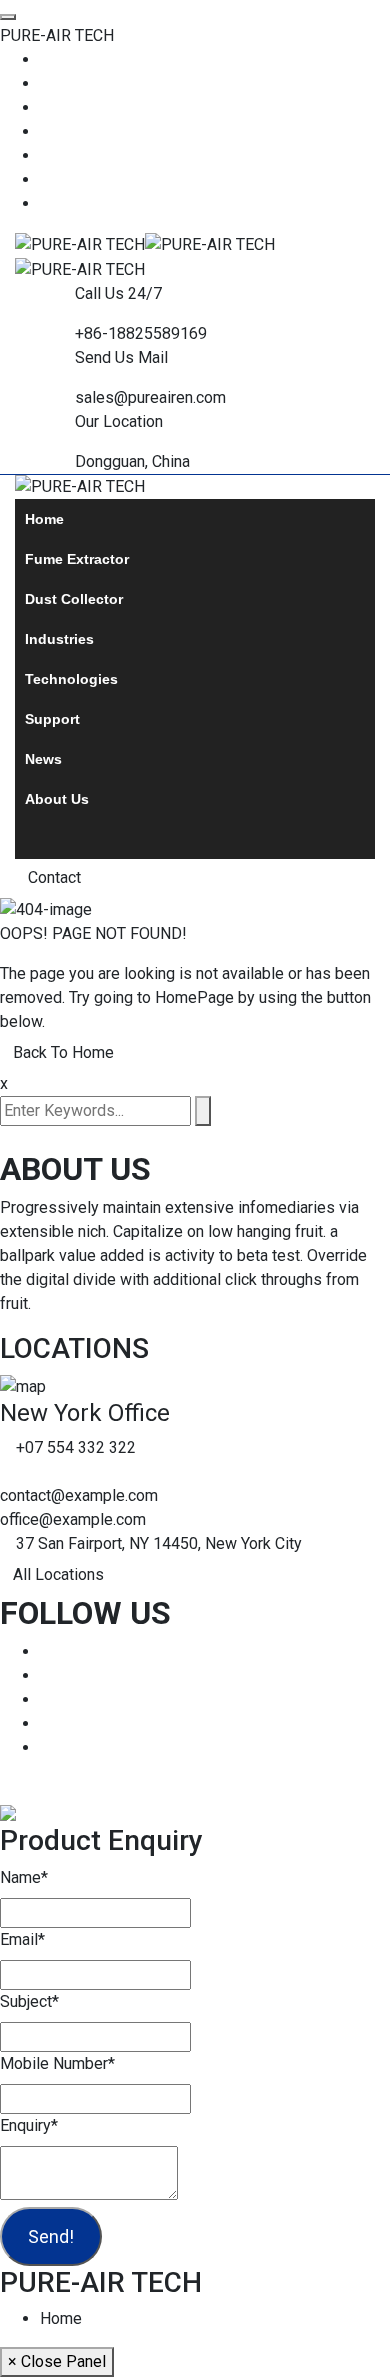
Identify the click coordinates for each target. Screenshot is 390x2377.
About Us (57, 799)
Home (44, 519)
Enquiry (29, 2125)
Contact (54, 877)
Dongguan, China (132, 461)
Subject (29, 2001)
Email (22, 1939)
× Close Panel (57, 2361)
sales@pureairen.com (150, 397)
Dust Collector (74, 599)
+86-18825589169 (141, 333)
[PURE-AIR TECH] (80, 243)
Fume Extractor (77, 559)
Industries (59, 639)
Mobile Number (57, 2063)
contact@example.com (79, 1495)
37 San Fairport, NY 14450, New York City (159, 1543)
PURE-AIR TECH (57, 35)
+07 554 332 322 (76, 1447)
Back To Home (63, 1052)
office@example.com (73, 1519)
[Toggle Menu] (8, 17)
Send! (51, 2236)
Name (24, 1877)
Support (52, 719)
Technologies (71, 679)
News (43, 759)
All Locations (58, 1574)
